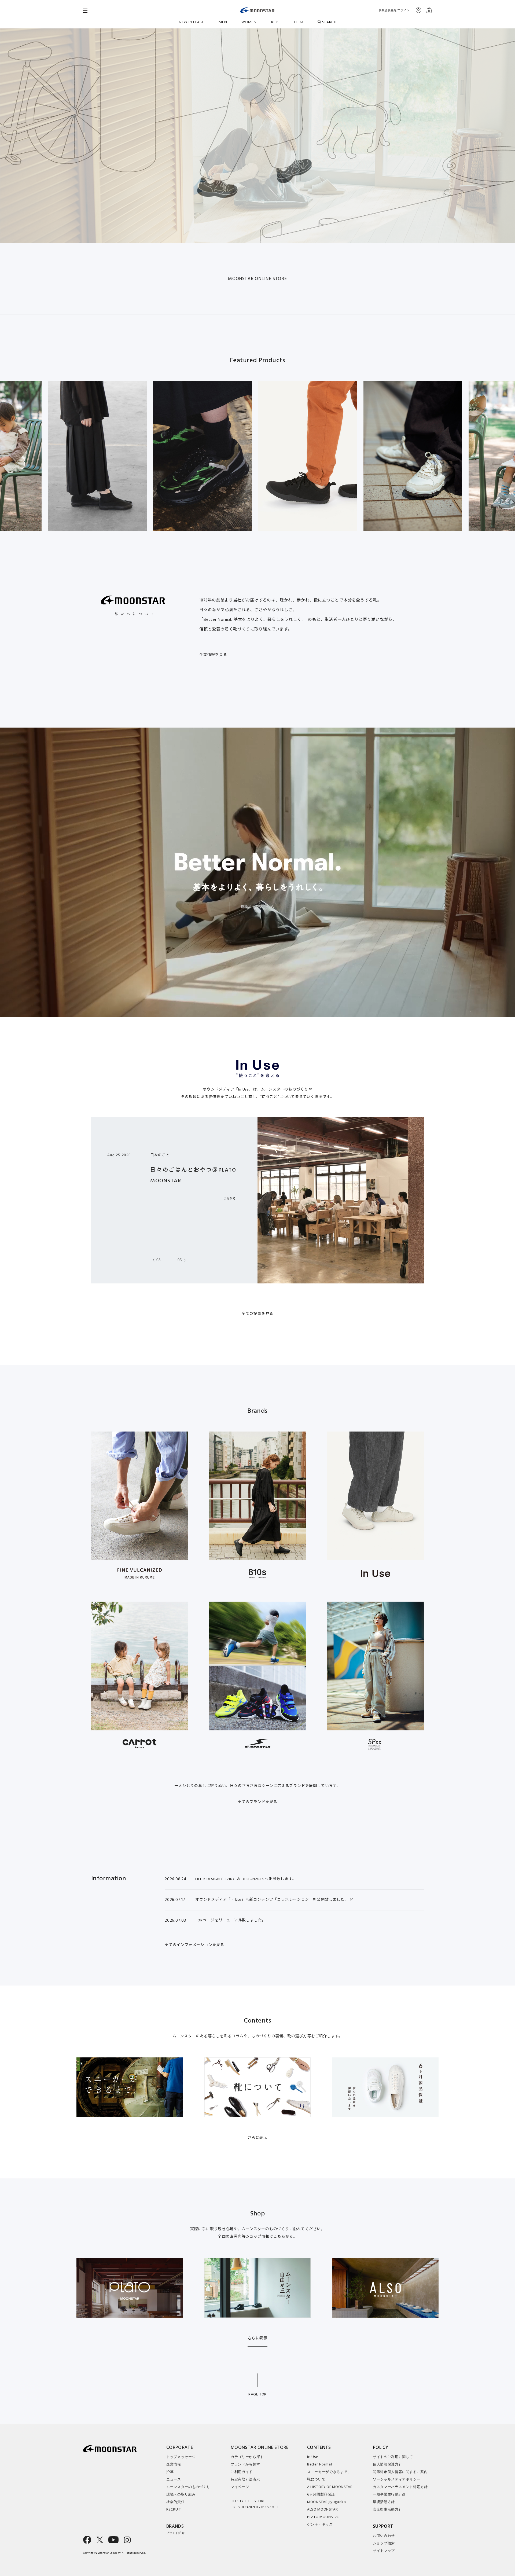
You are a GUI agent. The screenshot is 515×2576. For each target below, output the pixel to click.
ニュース (174, 2479)
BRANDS (175, 2529)
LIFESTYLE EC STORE (257, 2504)
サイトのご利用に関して (393, 2457)
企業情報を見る (213, 655)
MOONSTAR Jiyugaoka (327, 2502)
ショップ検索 (384, 2543)
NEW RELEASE (191, 22)
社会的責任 (175, 2502)
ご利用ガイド (242, 2472)
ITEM (299, 22)
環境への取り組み (181, 2494)
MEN (223, 22)
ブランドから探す (245, 2464)
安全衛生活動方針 (387, 2509)
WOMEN (249, 22)
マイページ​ (240, 2487)
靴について (316, 2479)
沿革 (170, 2472)
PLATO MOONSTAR (323, 2517)
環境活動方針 (384, 2502)
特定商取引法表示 (245, 2479)
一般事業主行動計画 (389, 2494)
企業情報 (174, 2464)
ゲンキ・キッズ (320, 2524)
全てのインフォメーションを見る (194, 1945)
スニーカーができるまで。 (329, 2472)
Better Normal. (320, 2464)
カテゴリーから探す (247, 2457)
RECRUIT (174, 2509)
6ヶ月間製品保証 (321, 2494)
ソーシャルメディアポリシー (397, 2479)
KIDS (275, 22)
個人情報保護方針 (387, 2464)
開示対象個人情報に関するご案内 (400, 2472)
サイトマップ (384, 2551)
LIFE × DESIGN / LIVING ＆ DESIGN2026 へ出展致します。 (246, 1879)
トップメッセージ (181, 2457)
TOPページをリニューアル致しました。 (231, 1920)
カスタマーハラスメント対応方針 (400, 2487)
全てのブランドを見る (257, 1802)
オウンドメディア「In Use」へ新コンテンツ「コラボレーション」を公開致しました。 (272, 1900)
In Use (313, 2457)
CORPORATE (180, 2447)
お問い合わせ (384, 2535)
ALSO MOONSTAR (322, 2509)
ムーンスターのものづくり (188, 2487)
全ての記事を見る (257, 1314)
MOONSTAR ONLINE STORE (257, 279)
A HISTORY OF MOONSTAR (330, 2487)
